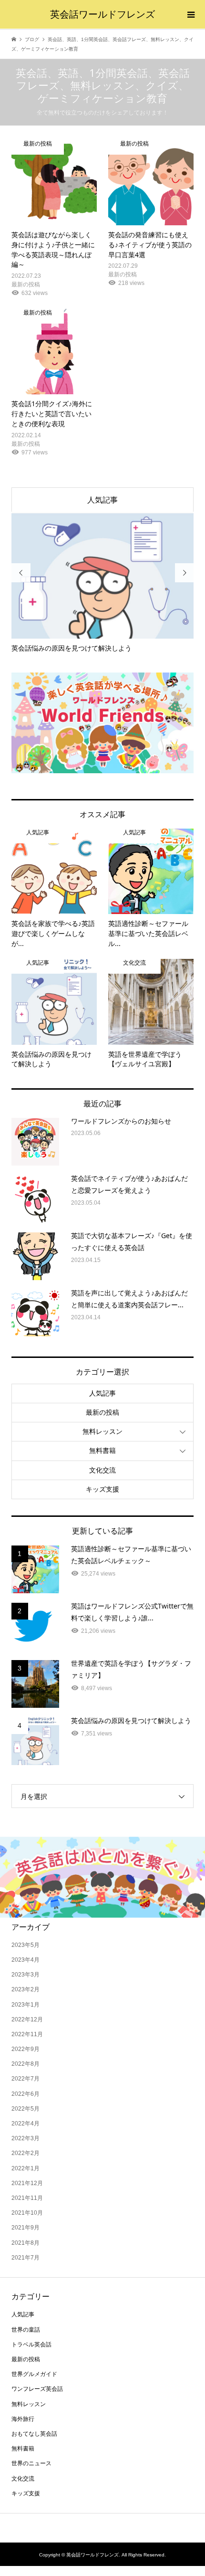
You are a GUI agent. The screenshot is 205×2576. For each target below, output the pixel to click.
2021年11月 (27, 2198)
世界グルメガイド (34, 2374)
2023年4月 (26, 1960)
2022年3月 (26, 2138)
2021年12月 (27, 2183)
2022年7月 (26, 2079)
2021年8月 (26, 2243)
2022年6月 (26, 2094)
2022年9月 (26, 2049)
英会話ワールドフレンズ (102, 14)
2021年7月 (26, 2258)
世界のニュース (31, 2463)
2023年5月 (26, 1945)
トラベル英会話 (31, 2345)
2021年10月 (27, 2213)
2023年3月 (26, 1975)
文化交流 (102, 1470)
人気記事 (102, 500)
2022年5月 (26, 2109)
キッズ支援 (102, 1489)
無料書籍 (102, 1451)
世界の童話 (26, 2330)
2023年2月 (26, 1989)
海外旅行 (23, 2419)
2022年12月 (27, 2019)
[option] (103, 583)
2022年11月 (27, 2034)
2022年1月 (26, 2168)
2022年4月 (26, 2124)
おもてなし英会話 (34, 2434)
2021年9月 (26, 2228)
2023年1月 (26, 2005)
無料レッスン (102, 1431)
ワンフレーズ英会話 (37, 2389)
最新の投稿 (102, 1412)
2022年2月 (26, 2153)
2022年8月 (26, 2064)
